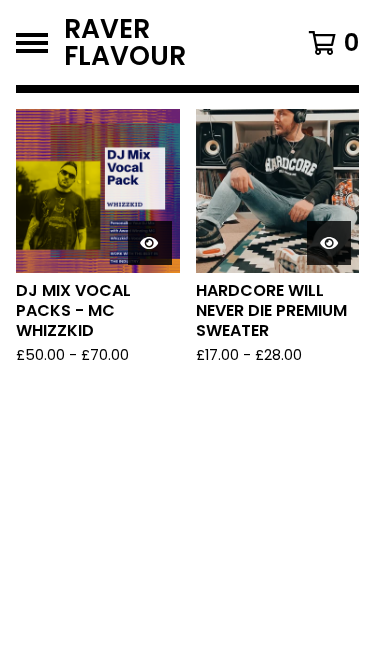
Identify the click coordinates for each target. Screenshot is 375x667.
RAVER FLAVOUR (125, 42)
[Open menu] (32, 43)
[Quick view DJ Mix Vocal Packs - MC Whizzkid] (150, 243)
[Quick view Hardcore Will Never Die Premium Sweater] (329, 243)
